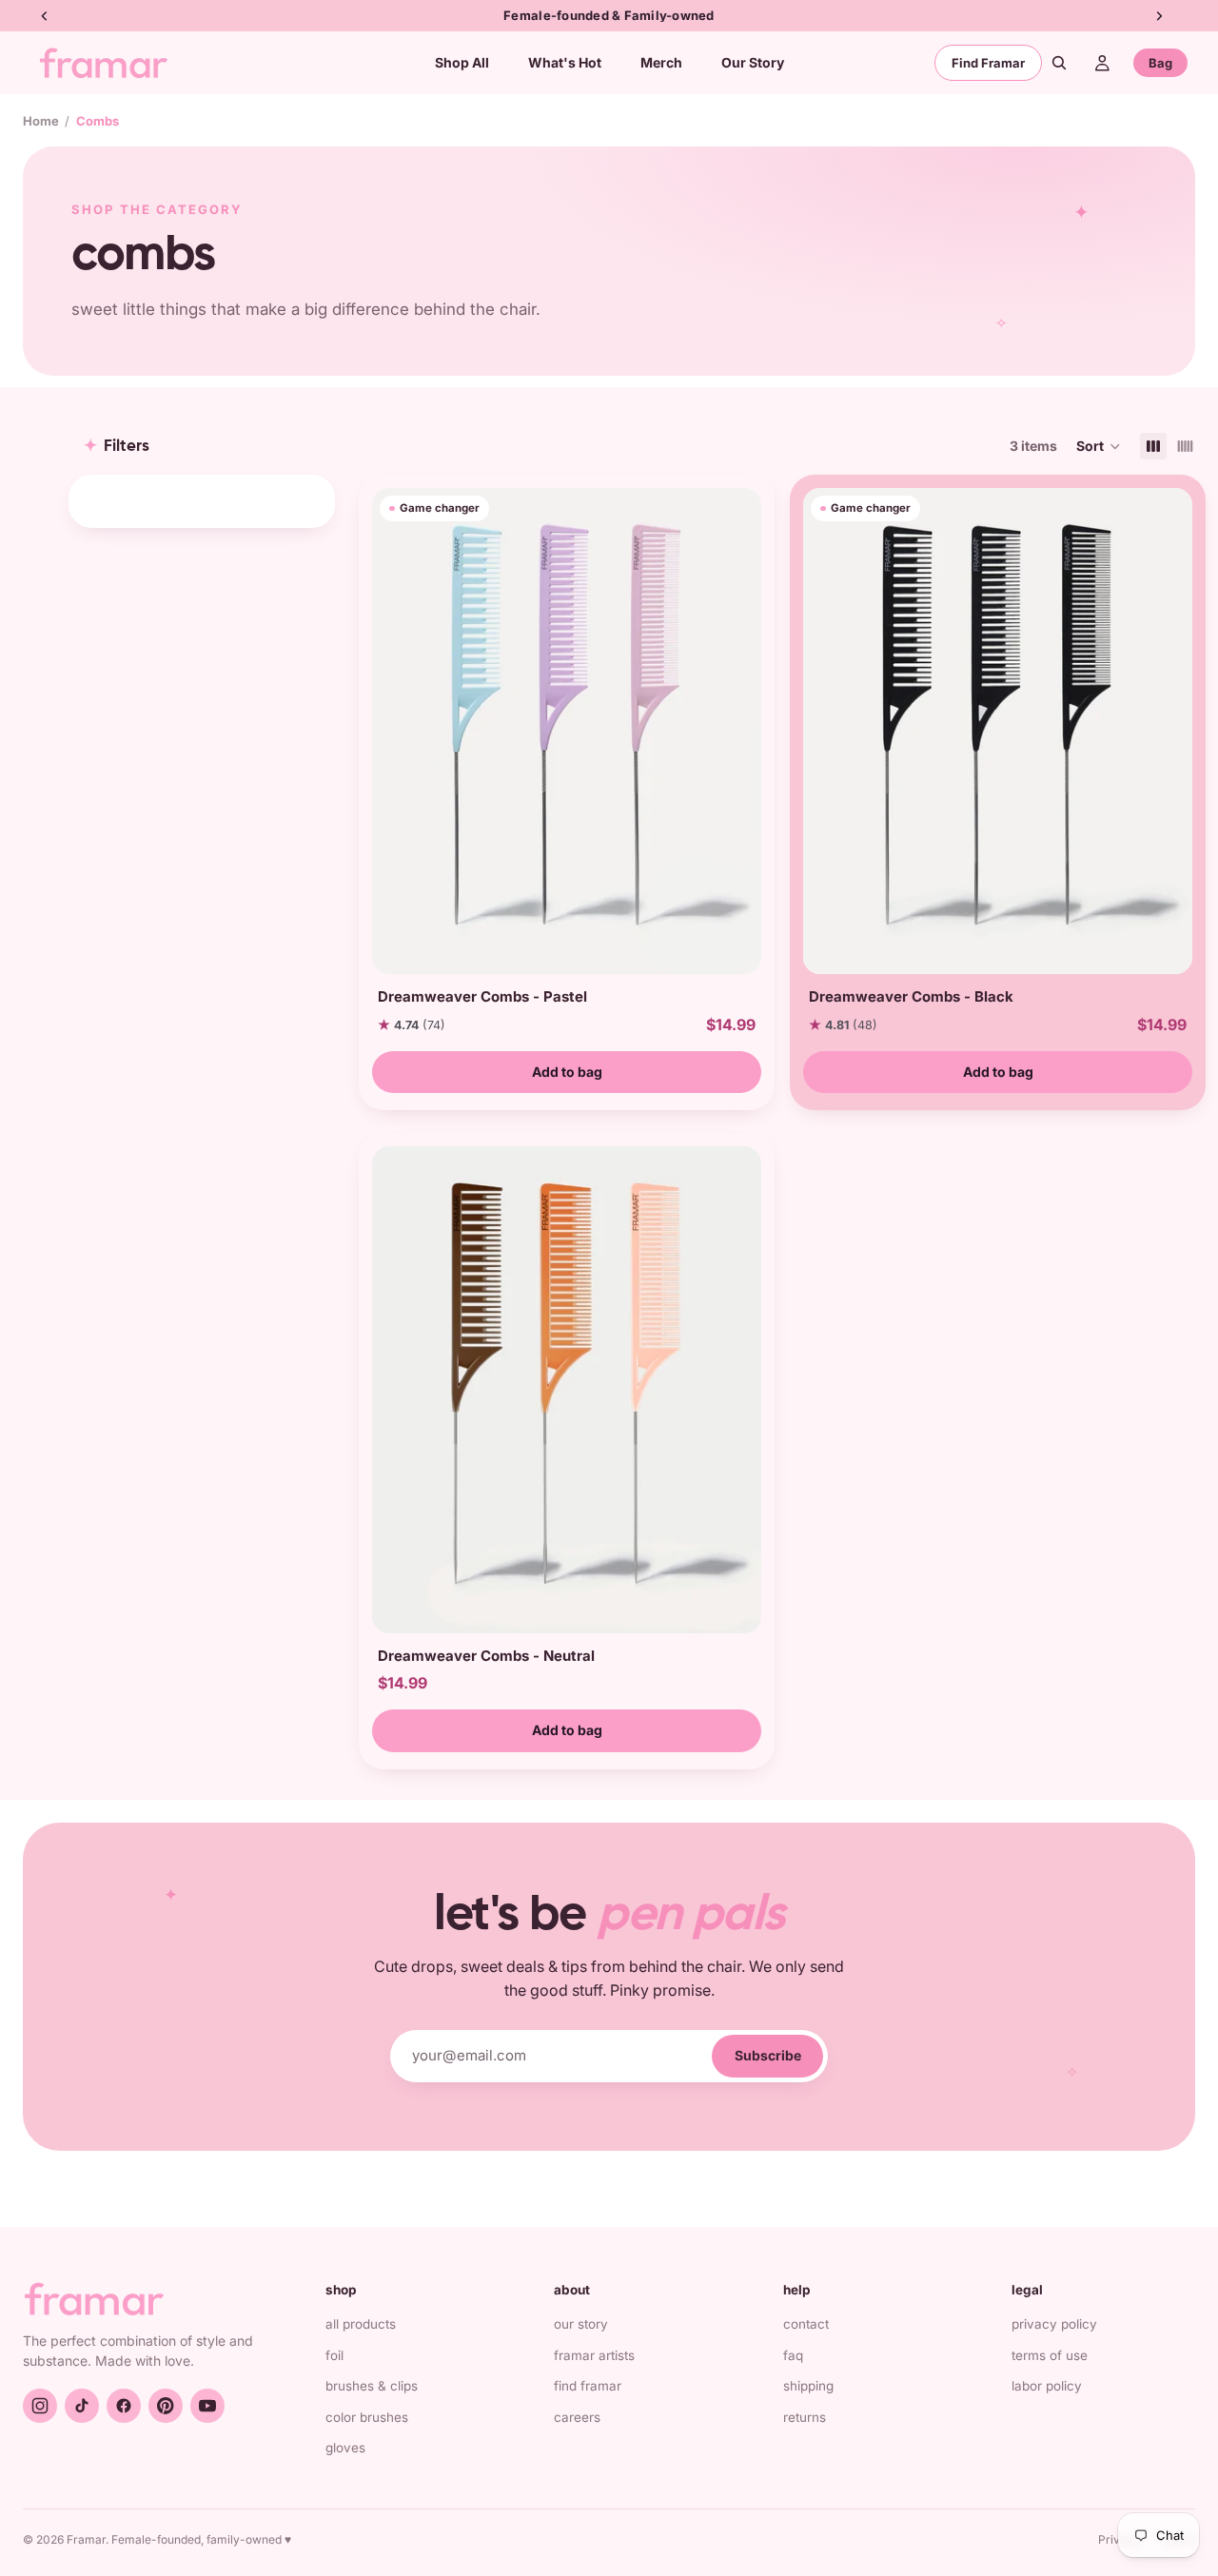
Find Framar (988, 63)
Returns (805, 2417)
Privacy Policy (1054, 2324)
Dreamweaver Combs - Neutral (486, 1656)
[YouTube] (207, 2406)
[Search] (1059, 63)
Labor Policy (1047, 2386)
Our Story (581, 2324)
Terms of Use (1050, 2355)
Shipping (808, 2386)
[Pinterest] (166, 2406)
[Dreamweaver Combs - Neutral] (567, 1389)
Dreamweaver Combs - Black (911, 996)
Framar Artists (594, 2355)
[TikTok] (82, 2406)
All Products (361, 2324)
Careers (577, 2417)
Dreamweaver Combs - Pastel (482, 996)
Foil (334, 2355)
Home (41, 121)
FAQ (793, 2355)
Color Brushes (367, 2417)
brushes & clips (372, 2386)
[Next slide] (740, 732)
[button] (1099, 446)
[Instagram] (40, 2406)
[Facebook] (124, 2406)
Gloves (345, 2448)
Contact (806, 2324)
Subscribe (768, 2055)
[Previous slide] (393, 732)
